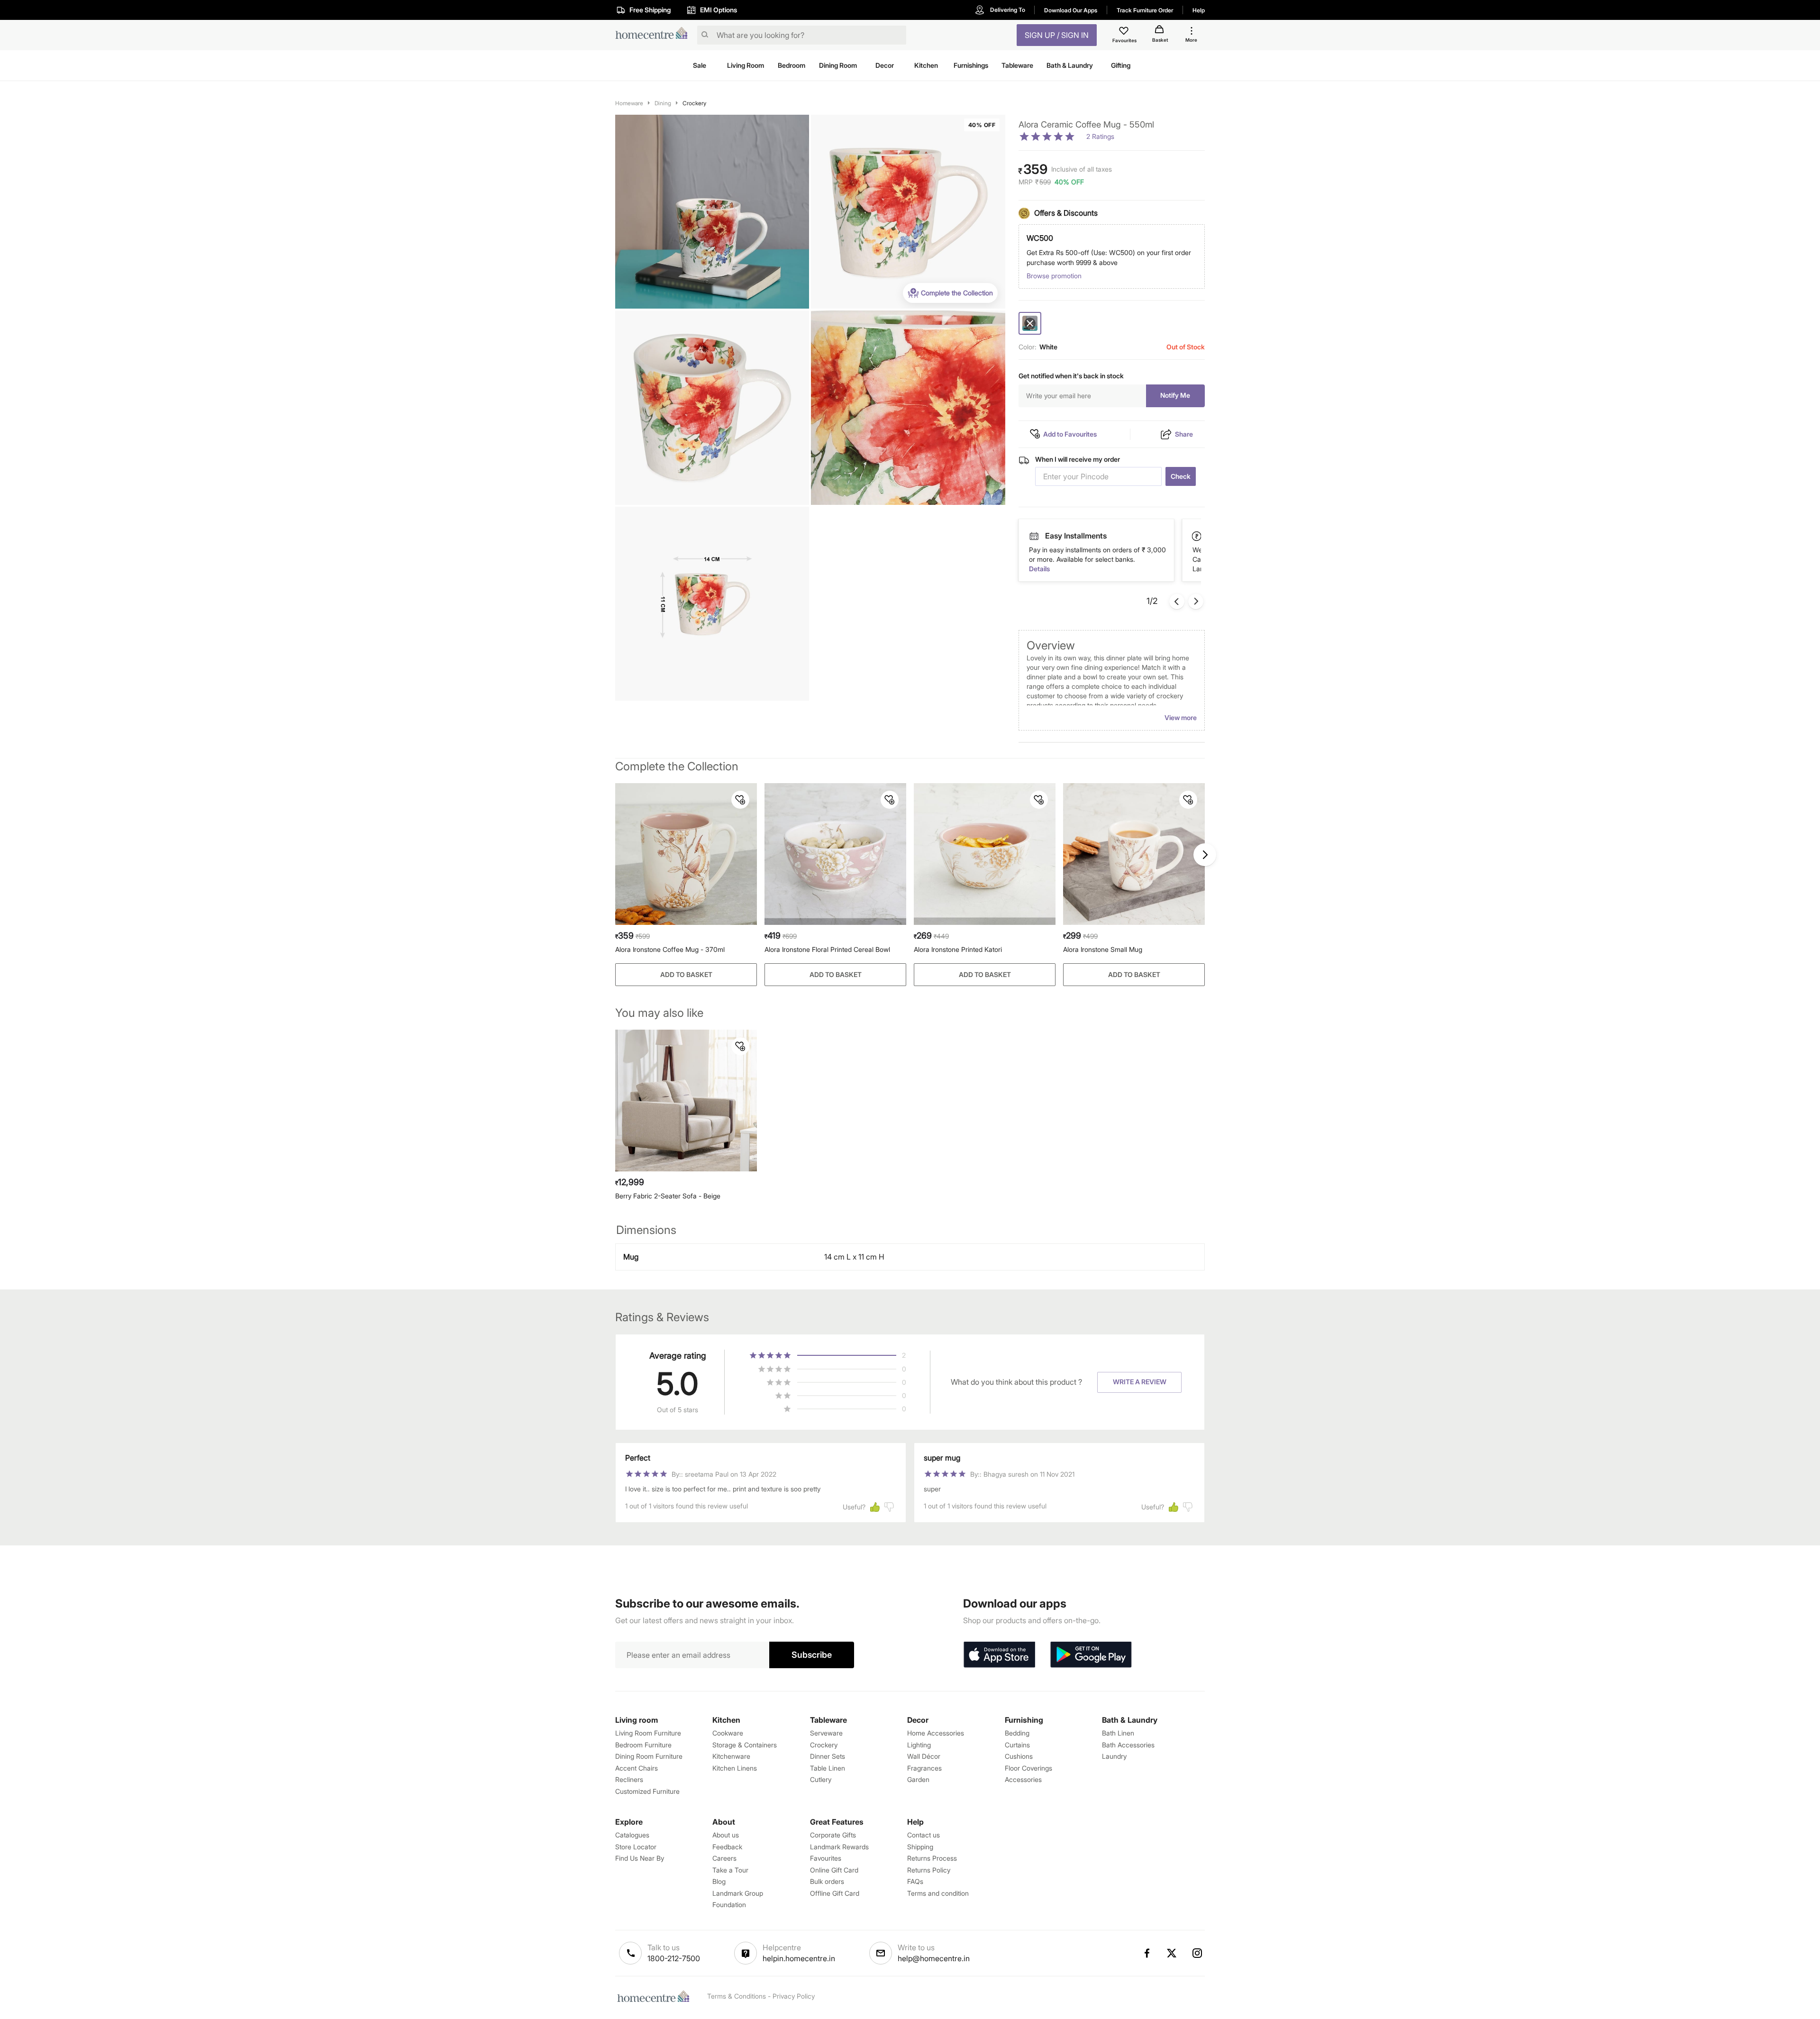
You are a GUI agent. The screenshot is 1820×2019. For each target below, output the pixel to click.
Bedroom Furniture (643, 1745)
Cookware (728, 1733)
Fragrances (924, 1768)
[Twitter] (1172, 1953)
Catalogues (632, 1835)
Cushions (1019, 1756)
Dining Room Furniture (649, 1756)
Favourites (826, 1858)
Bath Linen (1118, 1733)
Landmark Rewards (839, 1847)
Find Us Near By (640, 1858)
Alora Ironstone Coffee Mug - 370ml (670, 949)
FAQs (915, 1881)
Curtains (1017, 1745)
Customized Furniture (647, 1791)
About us (726, 1835)
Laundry (1114, 1756)
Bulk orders (827, 1881)
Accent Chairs (637, 1768)
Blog (719, 1881)
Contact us (924, 1835)
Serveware (826, 1733)
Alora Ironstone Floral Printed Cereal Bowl (827, 949)
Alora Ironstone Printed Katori (958, 949)
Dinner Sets (828, 1756)
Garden (918, 1779)
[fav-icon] (1125, 32)
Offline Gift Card (835, 1893)
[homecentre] (654, 35)
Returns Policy (929, 1870)
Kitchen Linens (735, 1768)
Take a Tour (730, 1870)
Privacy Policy (794, 1996)
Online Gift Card (834, 1870)
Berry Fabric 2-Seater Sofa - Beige (668, 1196)
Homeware (629, 103)
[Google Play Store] (1091, 1655)
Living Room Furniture (648, 1733)
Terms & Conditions (737, 1996)
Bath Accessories (1128, 1745)
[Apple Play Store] (999, 1655)
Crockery (694, 103)
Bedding (1017, 1733)
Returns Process (932, 1858)
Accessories (1023, 1779)
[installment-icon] (1197, 536)
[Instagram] (1198, 1953)
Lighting (919, 1745)
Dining (663, 103)
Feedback (727, 1847)
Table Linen (828, 1768)
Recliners (629, 1779)
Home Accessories (936, 1733)
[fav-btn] (740, 800)
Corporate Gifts (833, 1835)
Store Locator (636, 1847)
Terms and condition (938, 1893)
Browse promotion (1054, 276)
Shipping (920, 1847)
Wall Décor (924, 1756)
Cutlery (821, 1779)
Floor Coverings (1028, 1768)
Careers (724, 1858)
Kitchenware (731, 1756)
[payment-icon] (1034, 536)
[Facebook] (1147, 1953)
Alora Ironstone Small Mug (1103, 949)
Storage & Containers (745, 1745)
